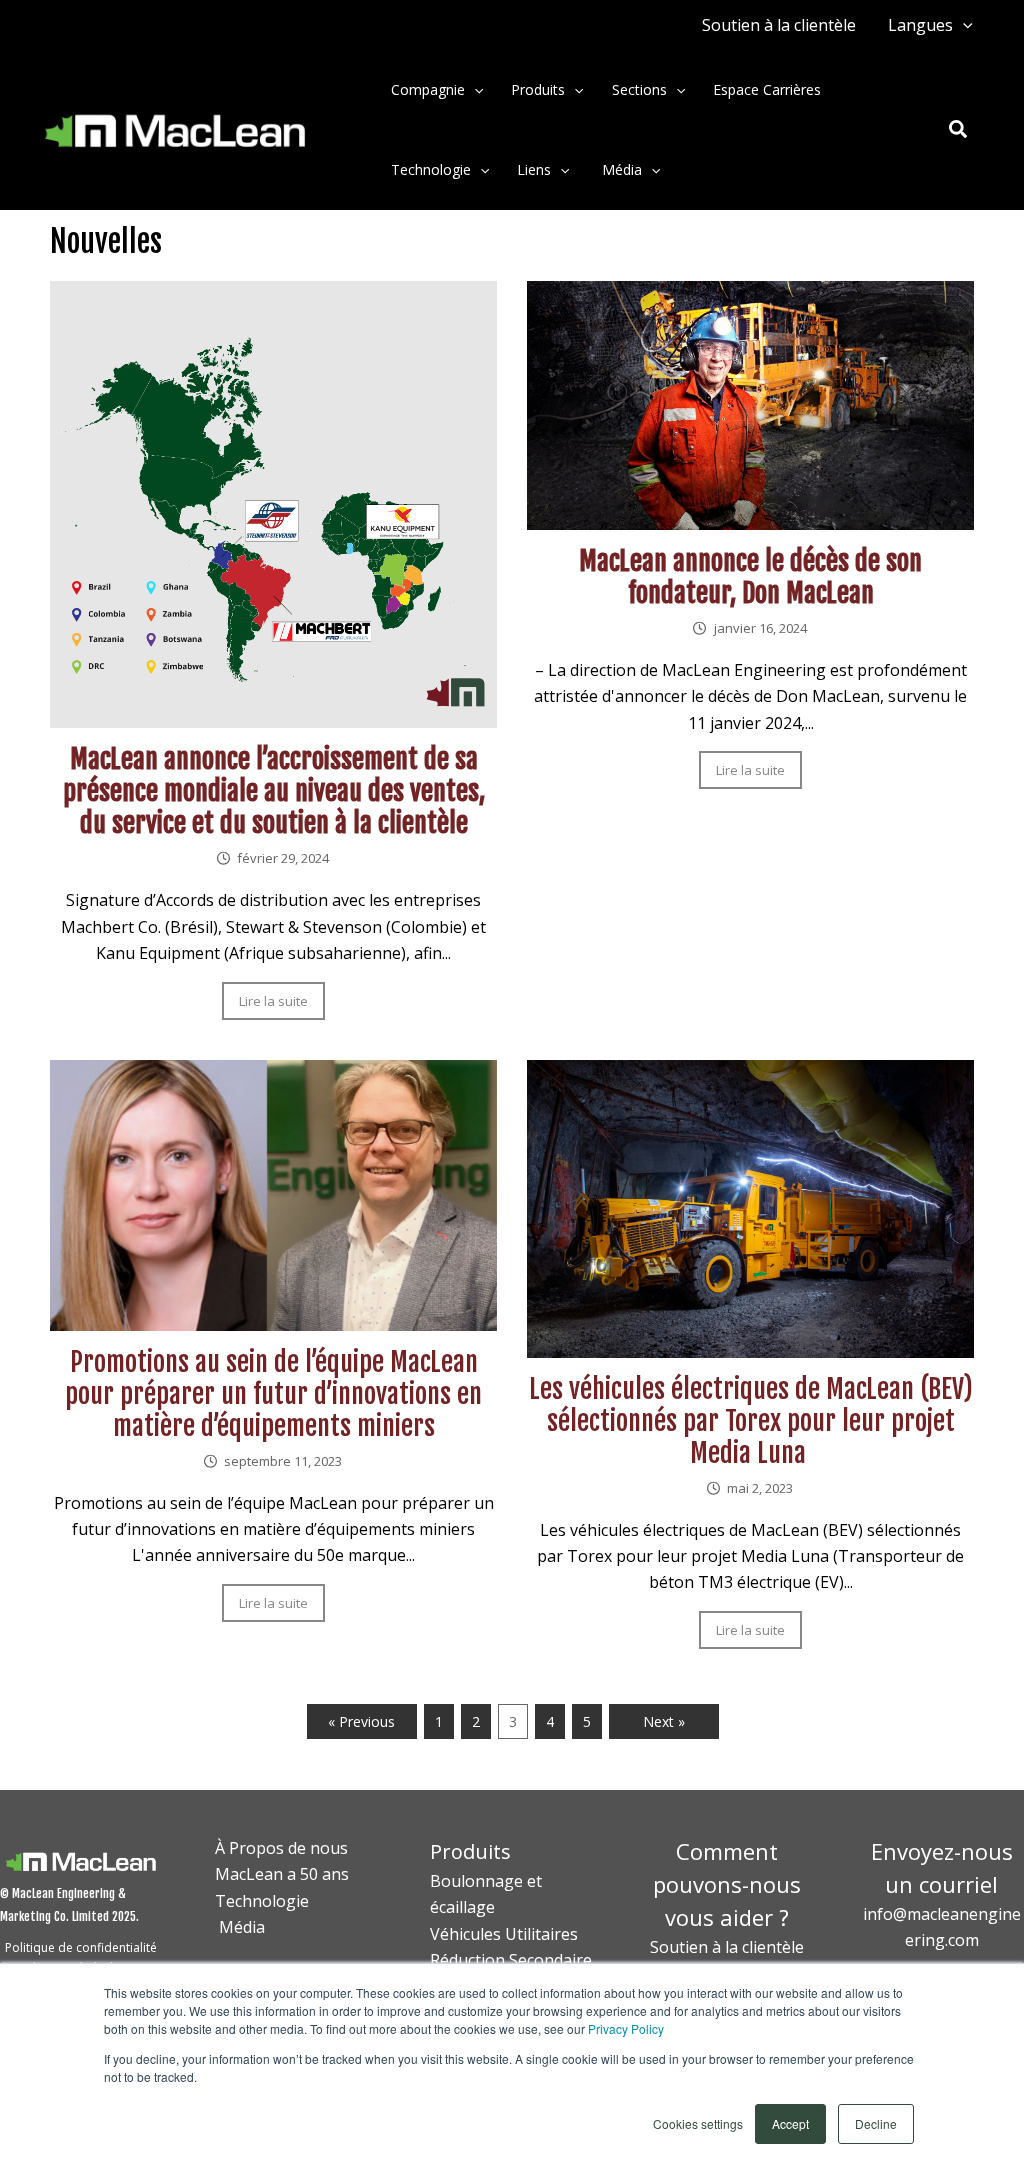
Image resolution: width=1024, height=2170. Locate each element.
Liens (534, 169)
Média (620, 169)
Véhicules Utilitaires (504, 1934)
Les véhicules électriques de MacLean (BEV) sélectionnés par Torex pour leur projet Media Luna (751, 1421)
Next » (664, 1721)
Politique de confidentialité (81, 1947)
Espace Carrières (767, 89)
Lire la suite (273, 1001)
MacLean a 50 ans (282, 1874)
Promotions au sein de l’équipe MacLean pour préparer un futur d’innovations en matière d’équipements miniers (273, 1394)
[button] (963, 25)
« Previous (361, 1721)
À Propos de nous (281, 1848)
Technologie (431, 169)
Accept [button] (790, 2123)
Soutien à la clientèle (779, 25)
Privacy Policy (626, 2028)
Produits (538, 89)
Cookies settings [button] (698, 2123)
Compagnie (428, 89)
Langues (920, 25)
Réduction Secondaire (511, 1960)
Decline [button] (876, 2123)
